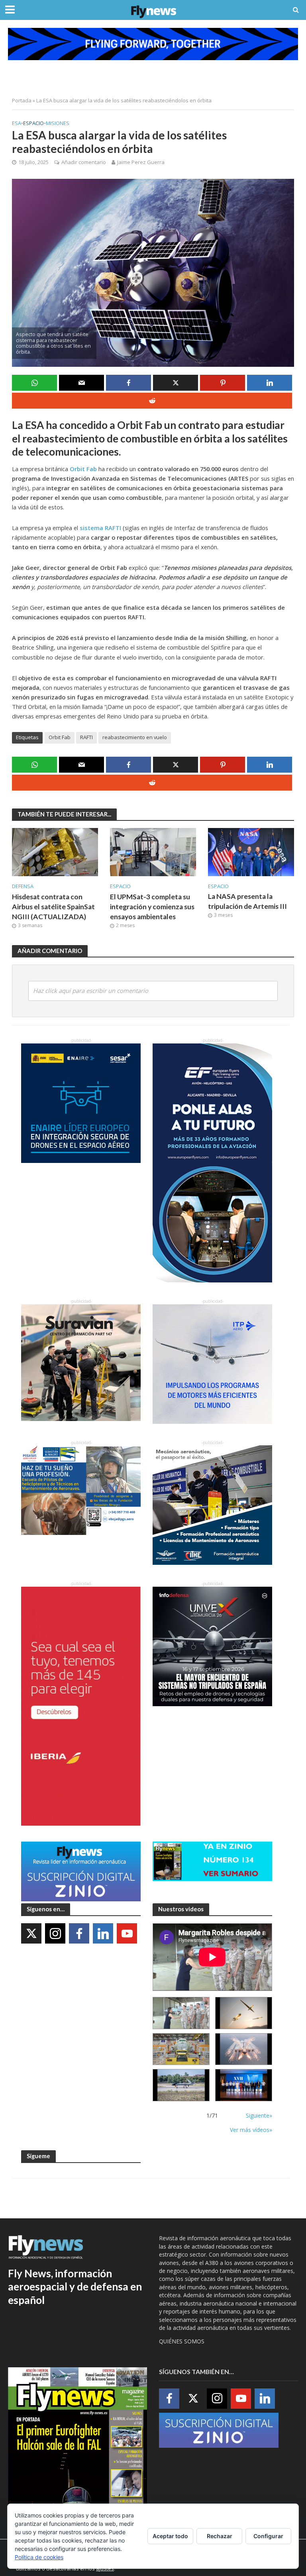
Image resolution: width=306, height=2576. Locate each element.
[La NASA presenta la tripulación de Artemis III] (251, 851)
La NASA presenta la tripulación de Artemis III (247, 901)
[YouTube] (127, 1933)
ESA (17, 123)
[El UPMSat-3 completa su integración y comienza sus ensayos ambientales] (153, 851)
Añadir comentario (84, 162)
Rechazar (220, 2536)
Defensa (23, 886)
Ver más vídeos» (251, 2130)
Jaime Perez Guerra (141, 162)
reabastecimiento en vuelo (135, 737)
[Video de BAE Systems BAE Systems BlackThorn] (244, 2013)
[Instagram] (55, 1933)
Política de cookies (39, 2557)
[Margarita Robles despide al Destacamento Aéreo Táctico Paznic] (181, 2013)
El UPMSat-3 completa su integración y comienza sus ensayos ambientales (152, 907)
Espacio (33, 123)
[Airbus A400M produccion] (181, 2049)
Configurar (268, 2536)
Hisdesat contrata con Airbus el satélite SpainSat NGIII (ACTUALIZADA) (53, 907)
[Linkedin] (103, 1933)
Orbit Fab (83, 469)
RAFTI (86, 737)
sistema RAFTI (100, 528)
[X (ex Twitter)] (31, 1933)
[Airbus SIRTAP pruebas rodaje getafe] (181, 2085)
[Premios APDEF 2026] (244, 2085)
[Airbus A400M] (244, 2049)
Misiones (58, 123)
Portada (22, 100)
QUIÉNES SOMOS (182, 2341)
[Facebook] (79, 1933)
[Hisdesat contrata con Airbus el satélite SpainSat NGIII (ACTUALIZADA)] (55, 851)
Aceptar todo (170, 2536)
